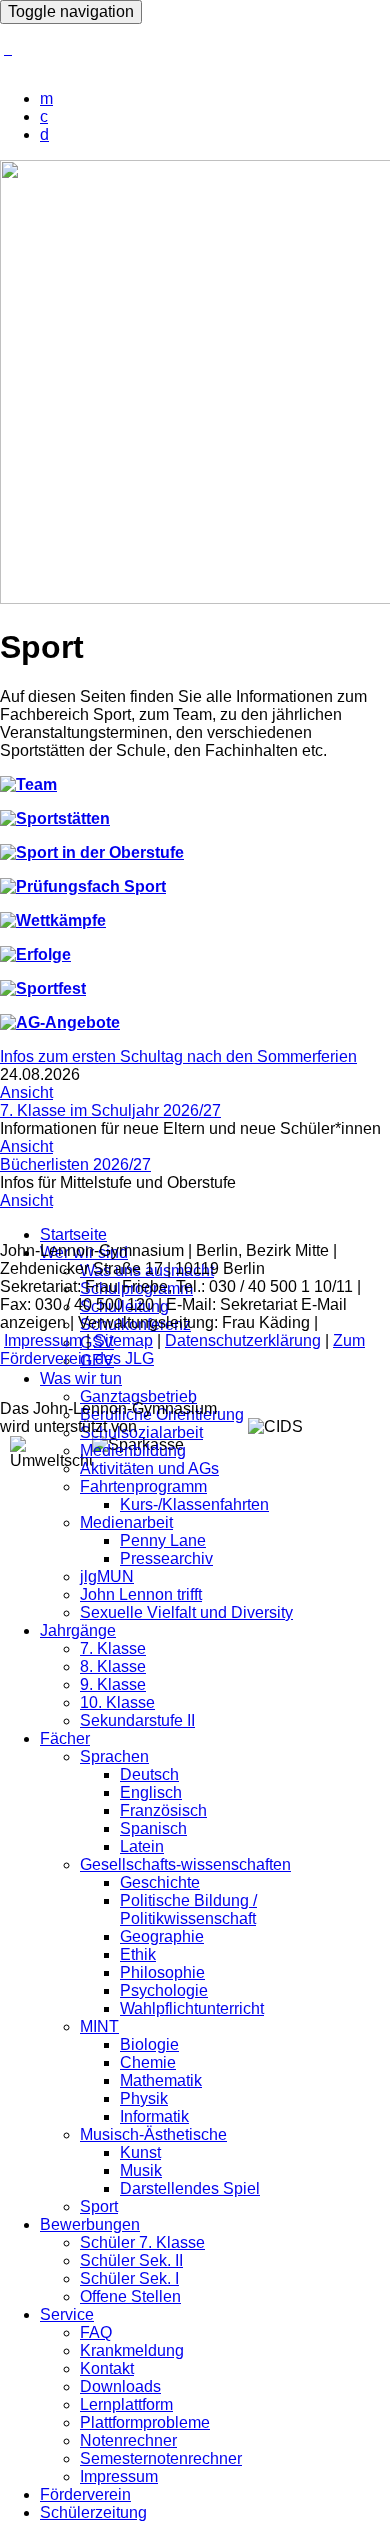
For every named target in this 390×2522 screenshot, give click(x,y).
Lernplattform (126, 2404)
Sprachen (114, 1756)
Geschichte (160, 1882)
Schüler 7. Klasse (142, 2242)
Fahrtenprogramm (143, 1486)
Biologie (149, 2044)
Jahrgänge (78, 1630)
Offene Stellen (130, 2296)
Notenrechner (128, 2440)
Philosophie (162, 1972)
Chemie (148, 2062)
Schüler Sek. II (131, 2260)
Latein (142, 1846)
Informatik (154, 2116)
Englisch (151, 1792)
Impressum (119, 2476)
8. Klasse (113, 1666)
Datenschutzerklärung (243, 1340)
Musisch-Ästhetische (153, 2134)
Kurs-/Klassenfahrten (194, 1504)
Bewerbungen (90, 2224)
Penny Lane (163, 1540)
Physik (144, 2098)
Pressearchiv (166, 1558)
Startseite (73, 1234)
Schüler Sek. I (129, 2278)
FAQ (96, 2332)
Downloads (120, 2386)
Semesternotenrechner (161, 2458)
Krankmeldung (132, 2350)
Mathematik (161, 2080)
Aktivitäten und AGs (149, 1468)
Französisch (163, 1810)
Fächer (65, 1738)
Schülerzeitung (93, 2512)
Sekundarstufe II (137, 1720)
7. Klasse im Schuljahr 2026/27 (110, 1110)
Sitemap (123, 1340)
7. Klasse (113, 1648)
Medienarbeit (126, 1522)
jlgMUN (107, 1576)
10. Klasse (117, 1702)
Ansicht (26, 1092)
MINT (99, 2026)
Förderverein (85, 2494)
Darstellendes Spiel (190, 2188)
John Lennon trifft (141, 1594)
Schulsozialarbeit (141, 1432)
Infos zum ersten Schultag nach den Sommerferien (178, 1056)
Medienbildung (133, 1450)
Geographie (162, 1936)
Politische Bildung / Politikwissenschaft (188, 1909)
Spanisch (153, 1828)
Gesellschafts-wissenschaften (185, 1864)
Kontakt (107, 2368)
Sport (99, 2206)
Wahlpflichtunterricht (192, 2008)
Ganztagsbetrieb (138, 1396)
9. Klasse (113, 1684)
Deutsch (149, 1774)
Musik (141, 2170)
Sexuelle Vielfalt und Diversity (186, 1612)
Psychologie (164, 1990)
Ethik (138, 1954)
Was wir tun (81, 1378)
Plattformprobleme (145, 2422)
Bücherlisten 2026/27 (75, 1164)
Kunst (140, 2152)
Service (67, 2314)
